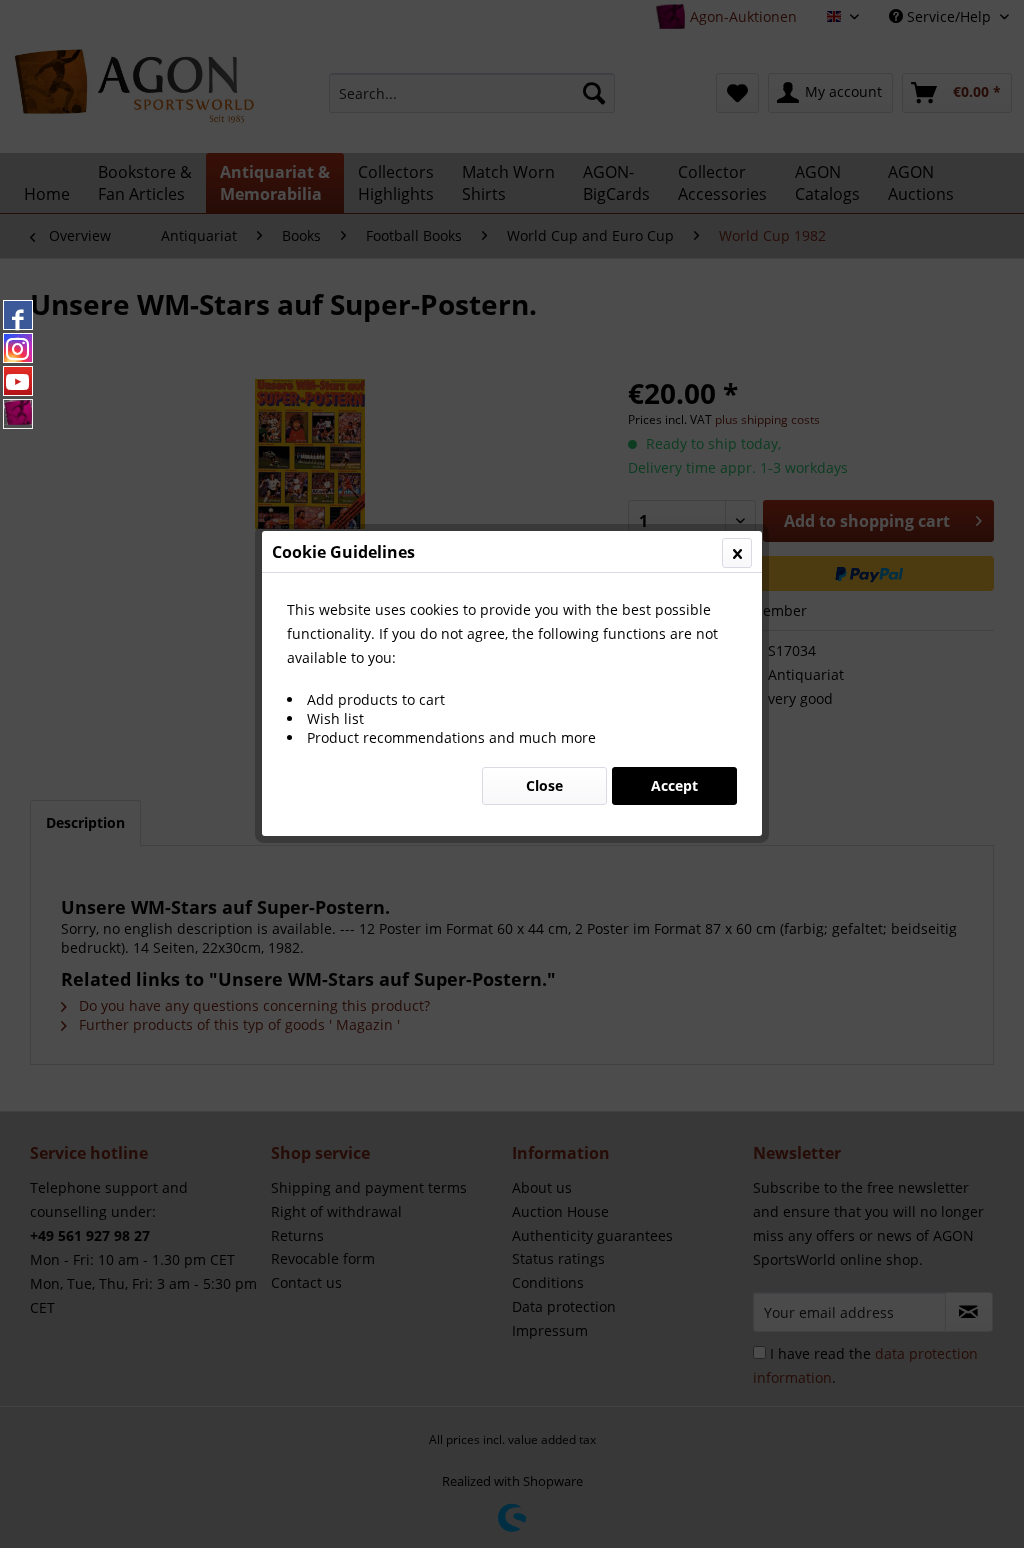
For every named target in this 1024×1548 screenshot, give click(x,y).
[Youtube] (18, 381)
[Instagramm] (18, 348)
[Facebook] (18, 315)
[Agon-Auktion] (18, 414)
